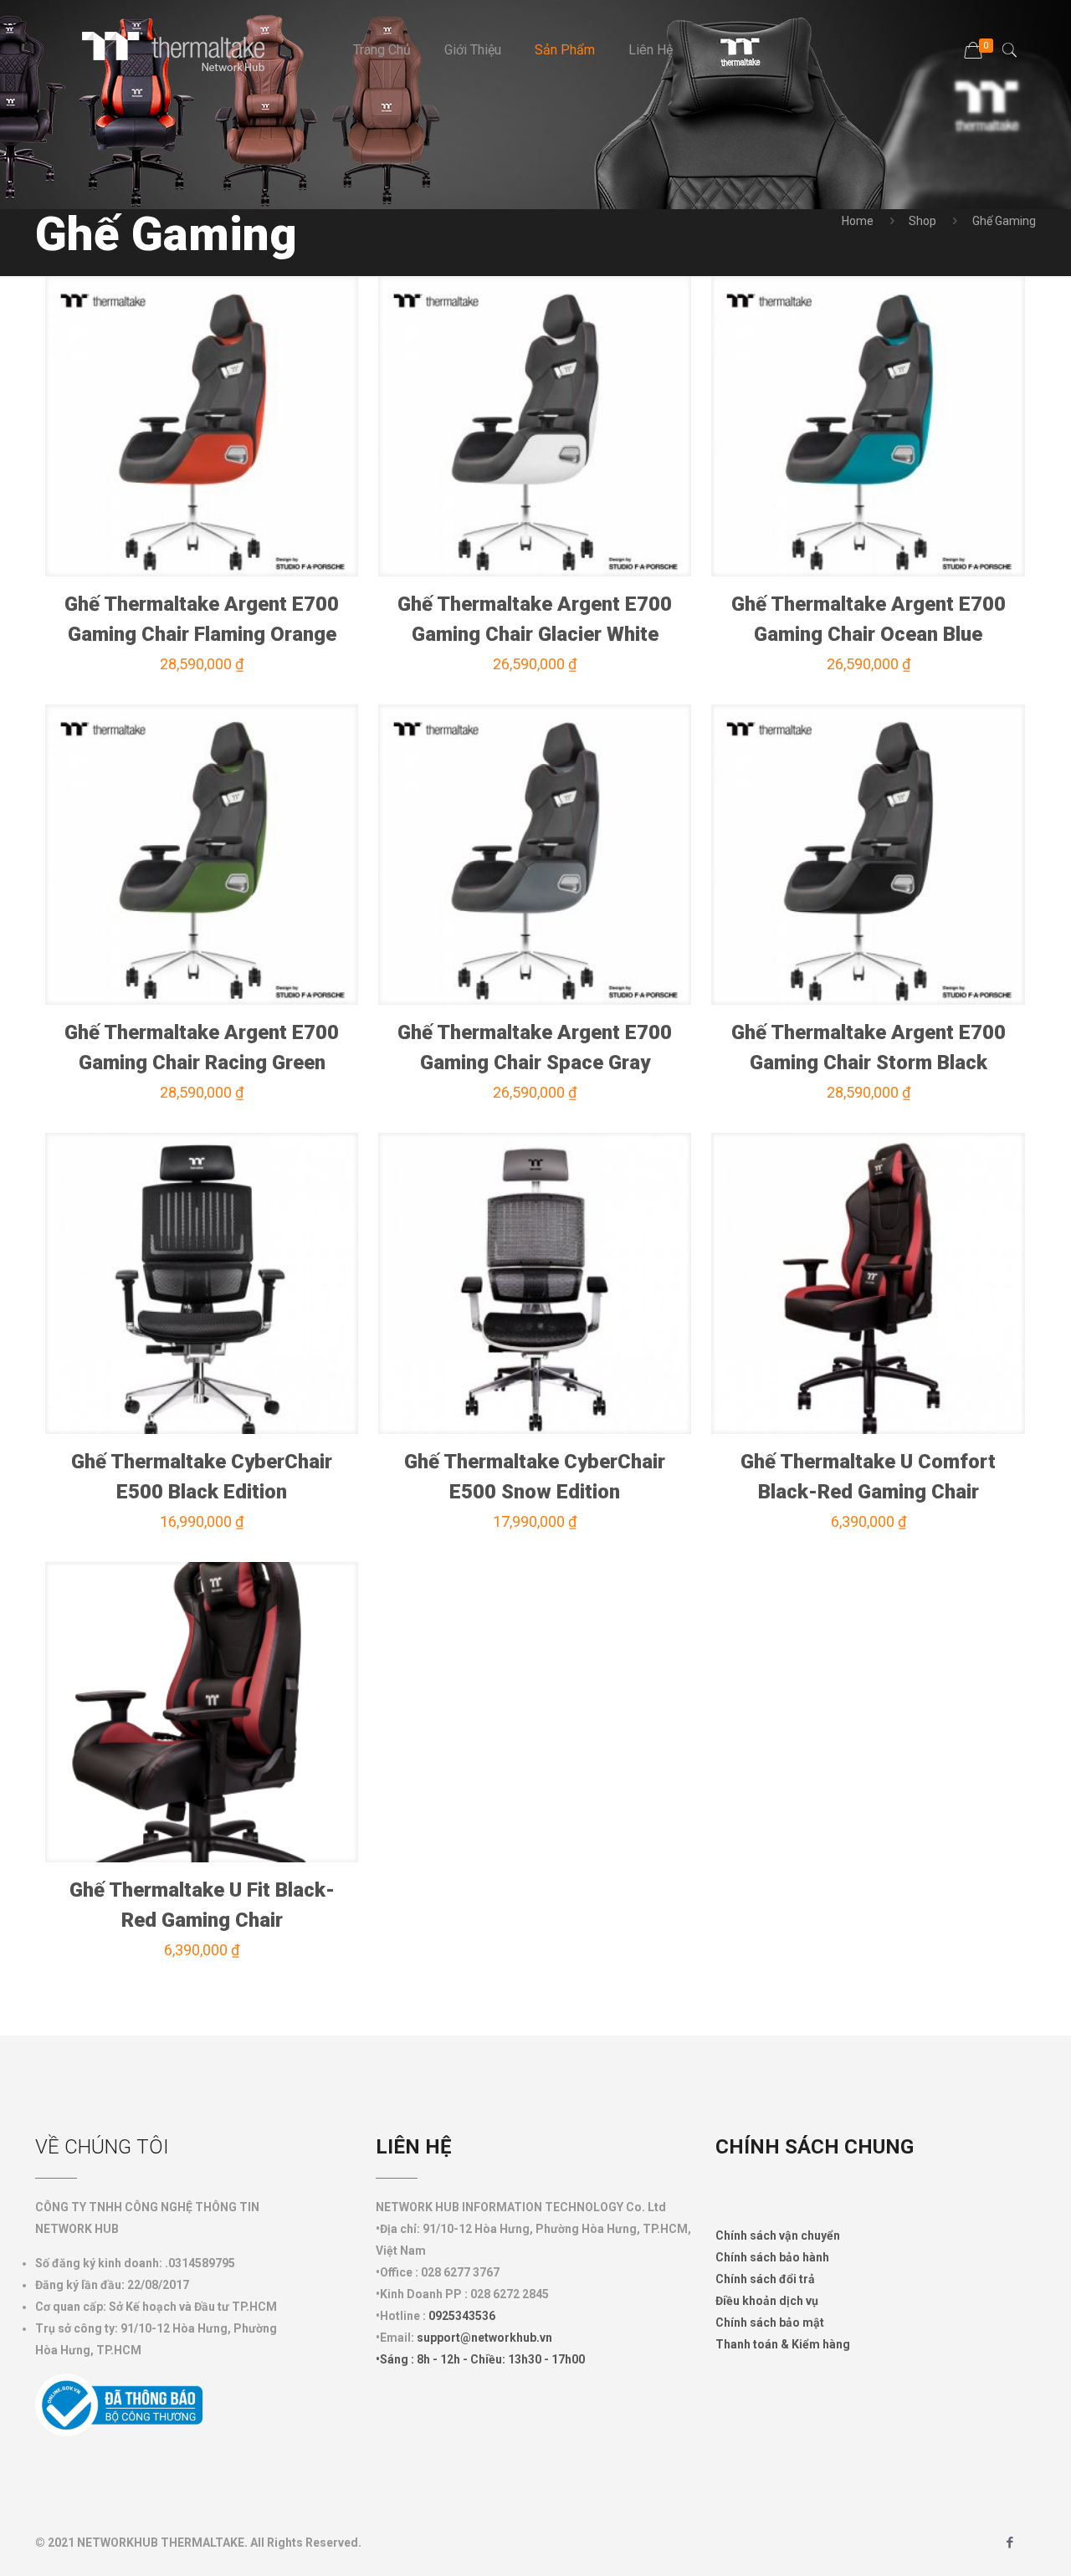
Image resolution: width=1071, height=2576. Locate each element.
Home (858, 221)
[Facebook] (1010, 2543)
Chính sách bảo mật (770, 2322)
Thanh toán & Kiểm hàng (783, 2344)
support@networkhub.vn (484, 2338)
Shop (922, 221)
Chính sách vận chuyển (778, 2235)
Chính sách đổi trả (765, 2279)
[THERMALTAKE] (182, 50)
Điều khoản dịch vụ (767, 2301)
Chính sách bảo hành (772, 2257)
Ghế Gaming (1004, 221)
